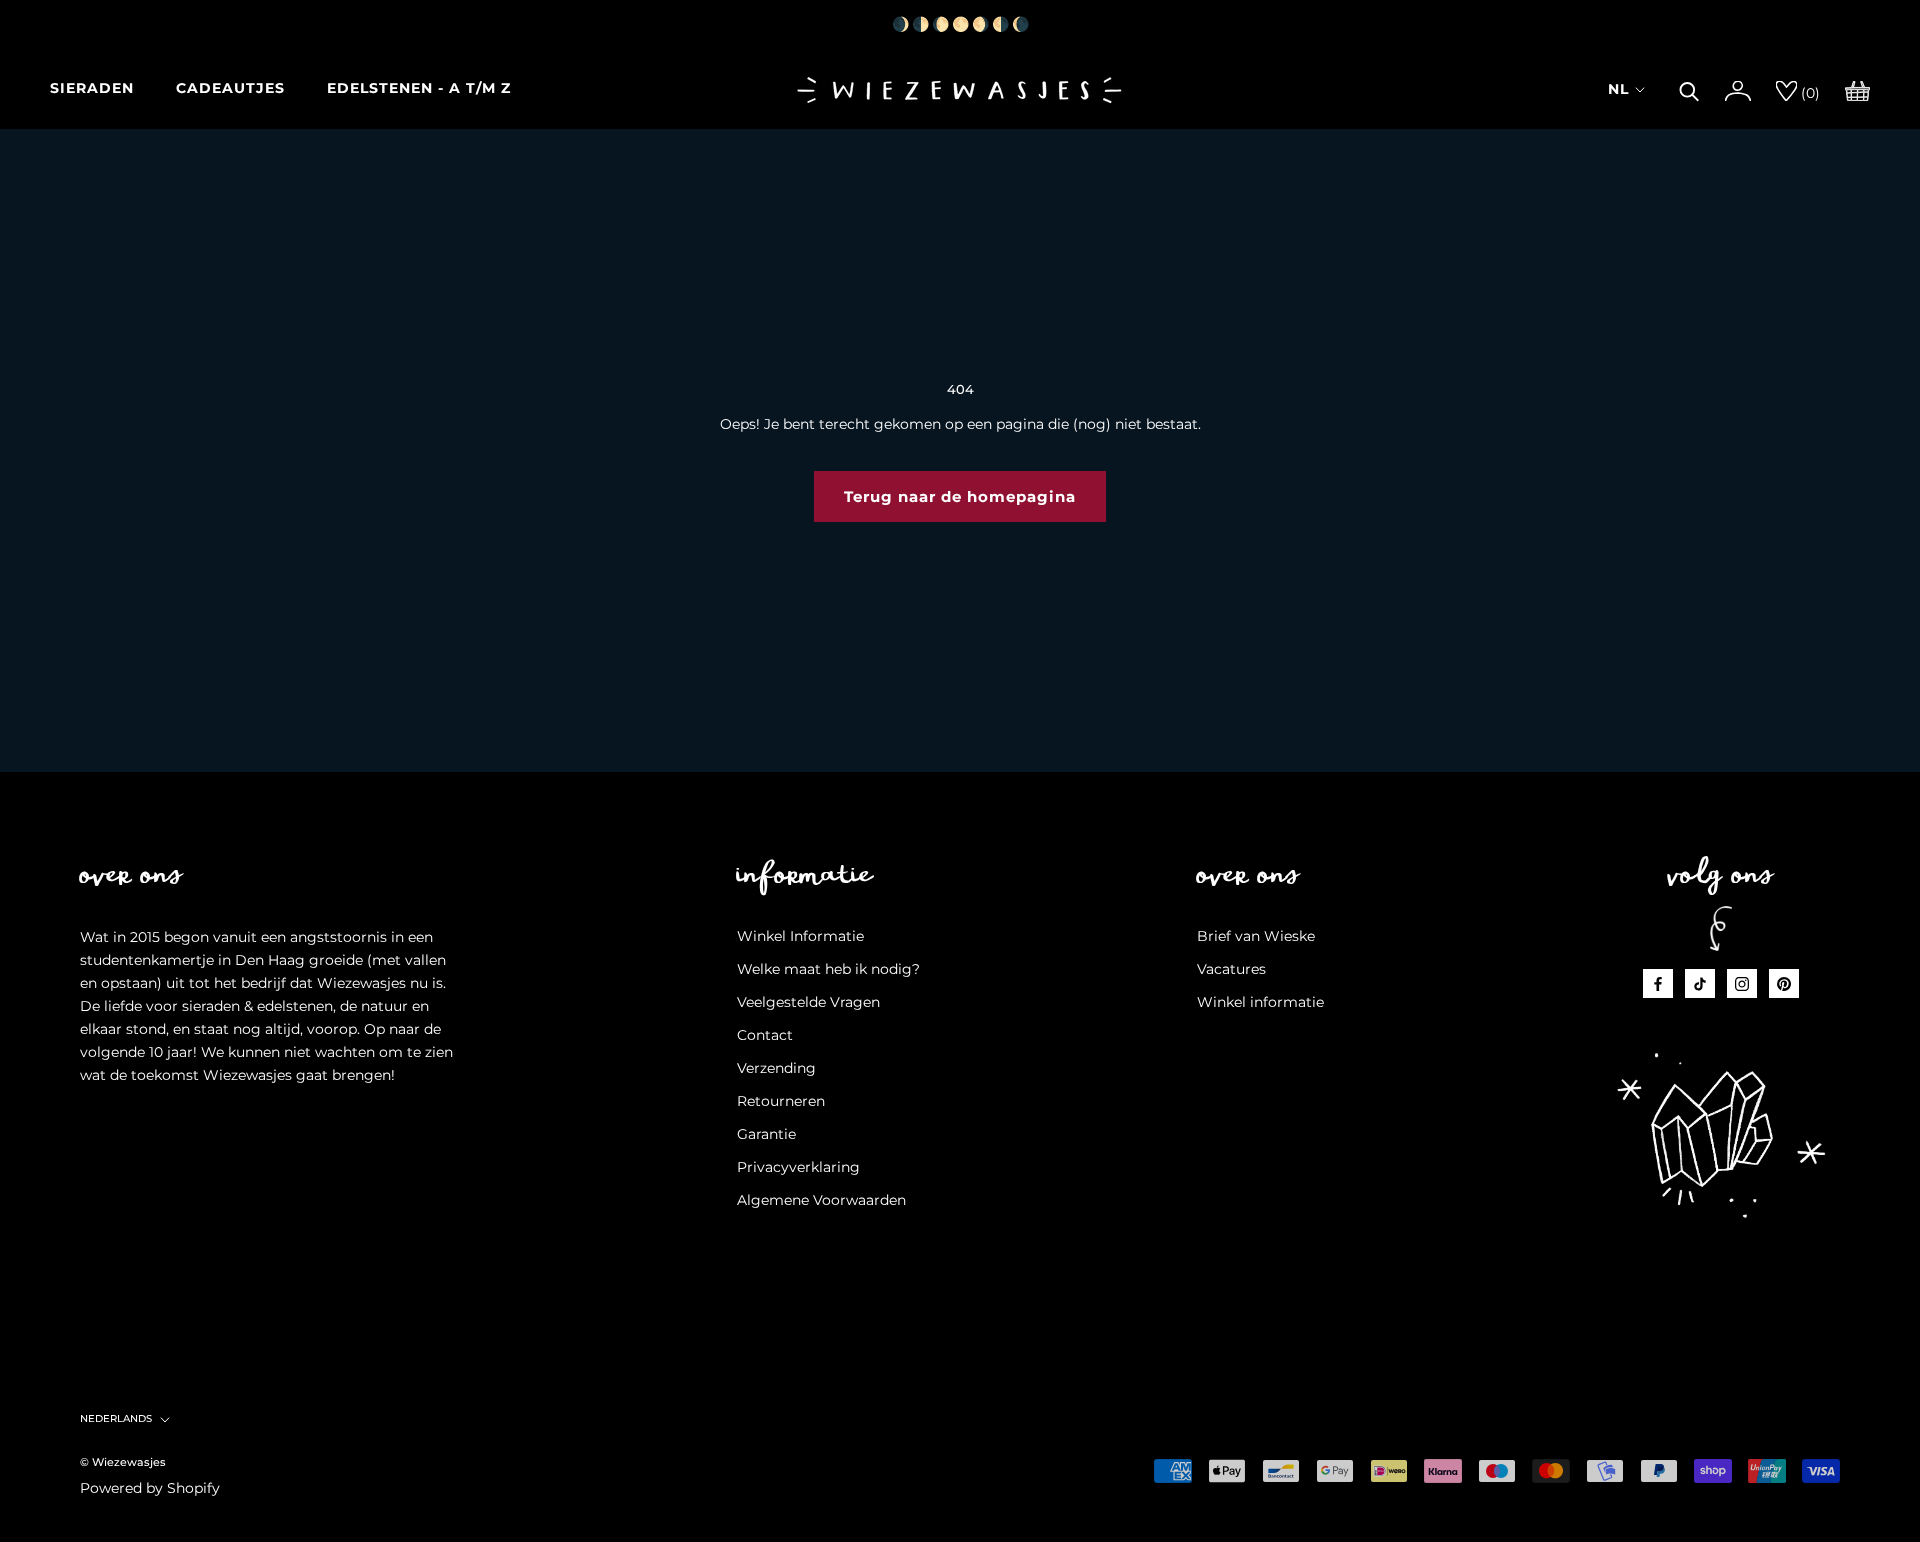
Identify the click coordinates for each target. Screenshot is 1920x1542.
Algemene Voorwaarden (821, 1200)
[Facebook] (1658, 983)
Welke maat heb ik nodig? (828, 969)
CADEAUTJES (230, 88)
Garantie (766, 1134)
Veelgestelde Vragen (808, 1002)
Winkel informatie (1260, 1002)
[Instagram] (1742, 983)
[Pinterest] (1784, 983)
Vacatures (1231, 969)
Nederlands (116, 1418)
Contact (765, 1035)
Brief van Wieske (1256, 936)
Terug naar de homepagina (960, 496)
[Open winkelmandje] (1857, 89)
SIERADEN (92, 88)
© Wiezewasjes (123, 1462)
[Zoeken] (1689, 89)
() (1808, 93)
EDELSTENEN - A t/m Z (419, 88)
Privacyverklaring (798, 1167)
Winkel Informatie (800, 936)
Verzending (776, 1068)
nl (1618, 89)
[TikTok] (1700, 983)
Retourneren (781, 1101)
